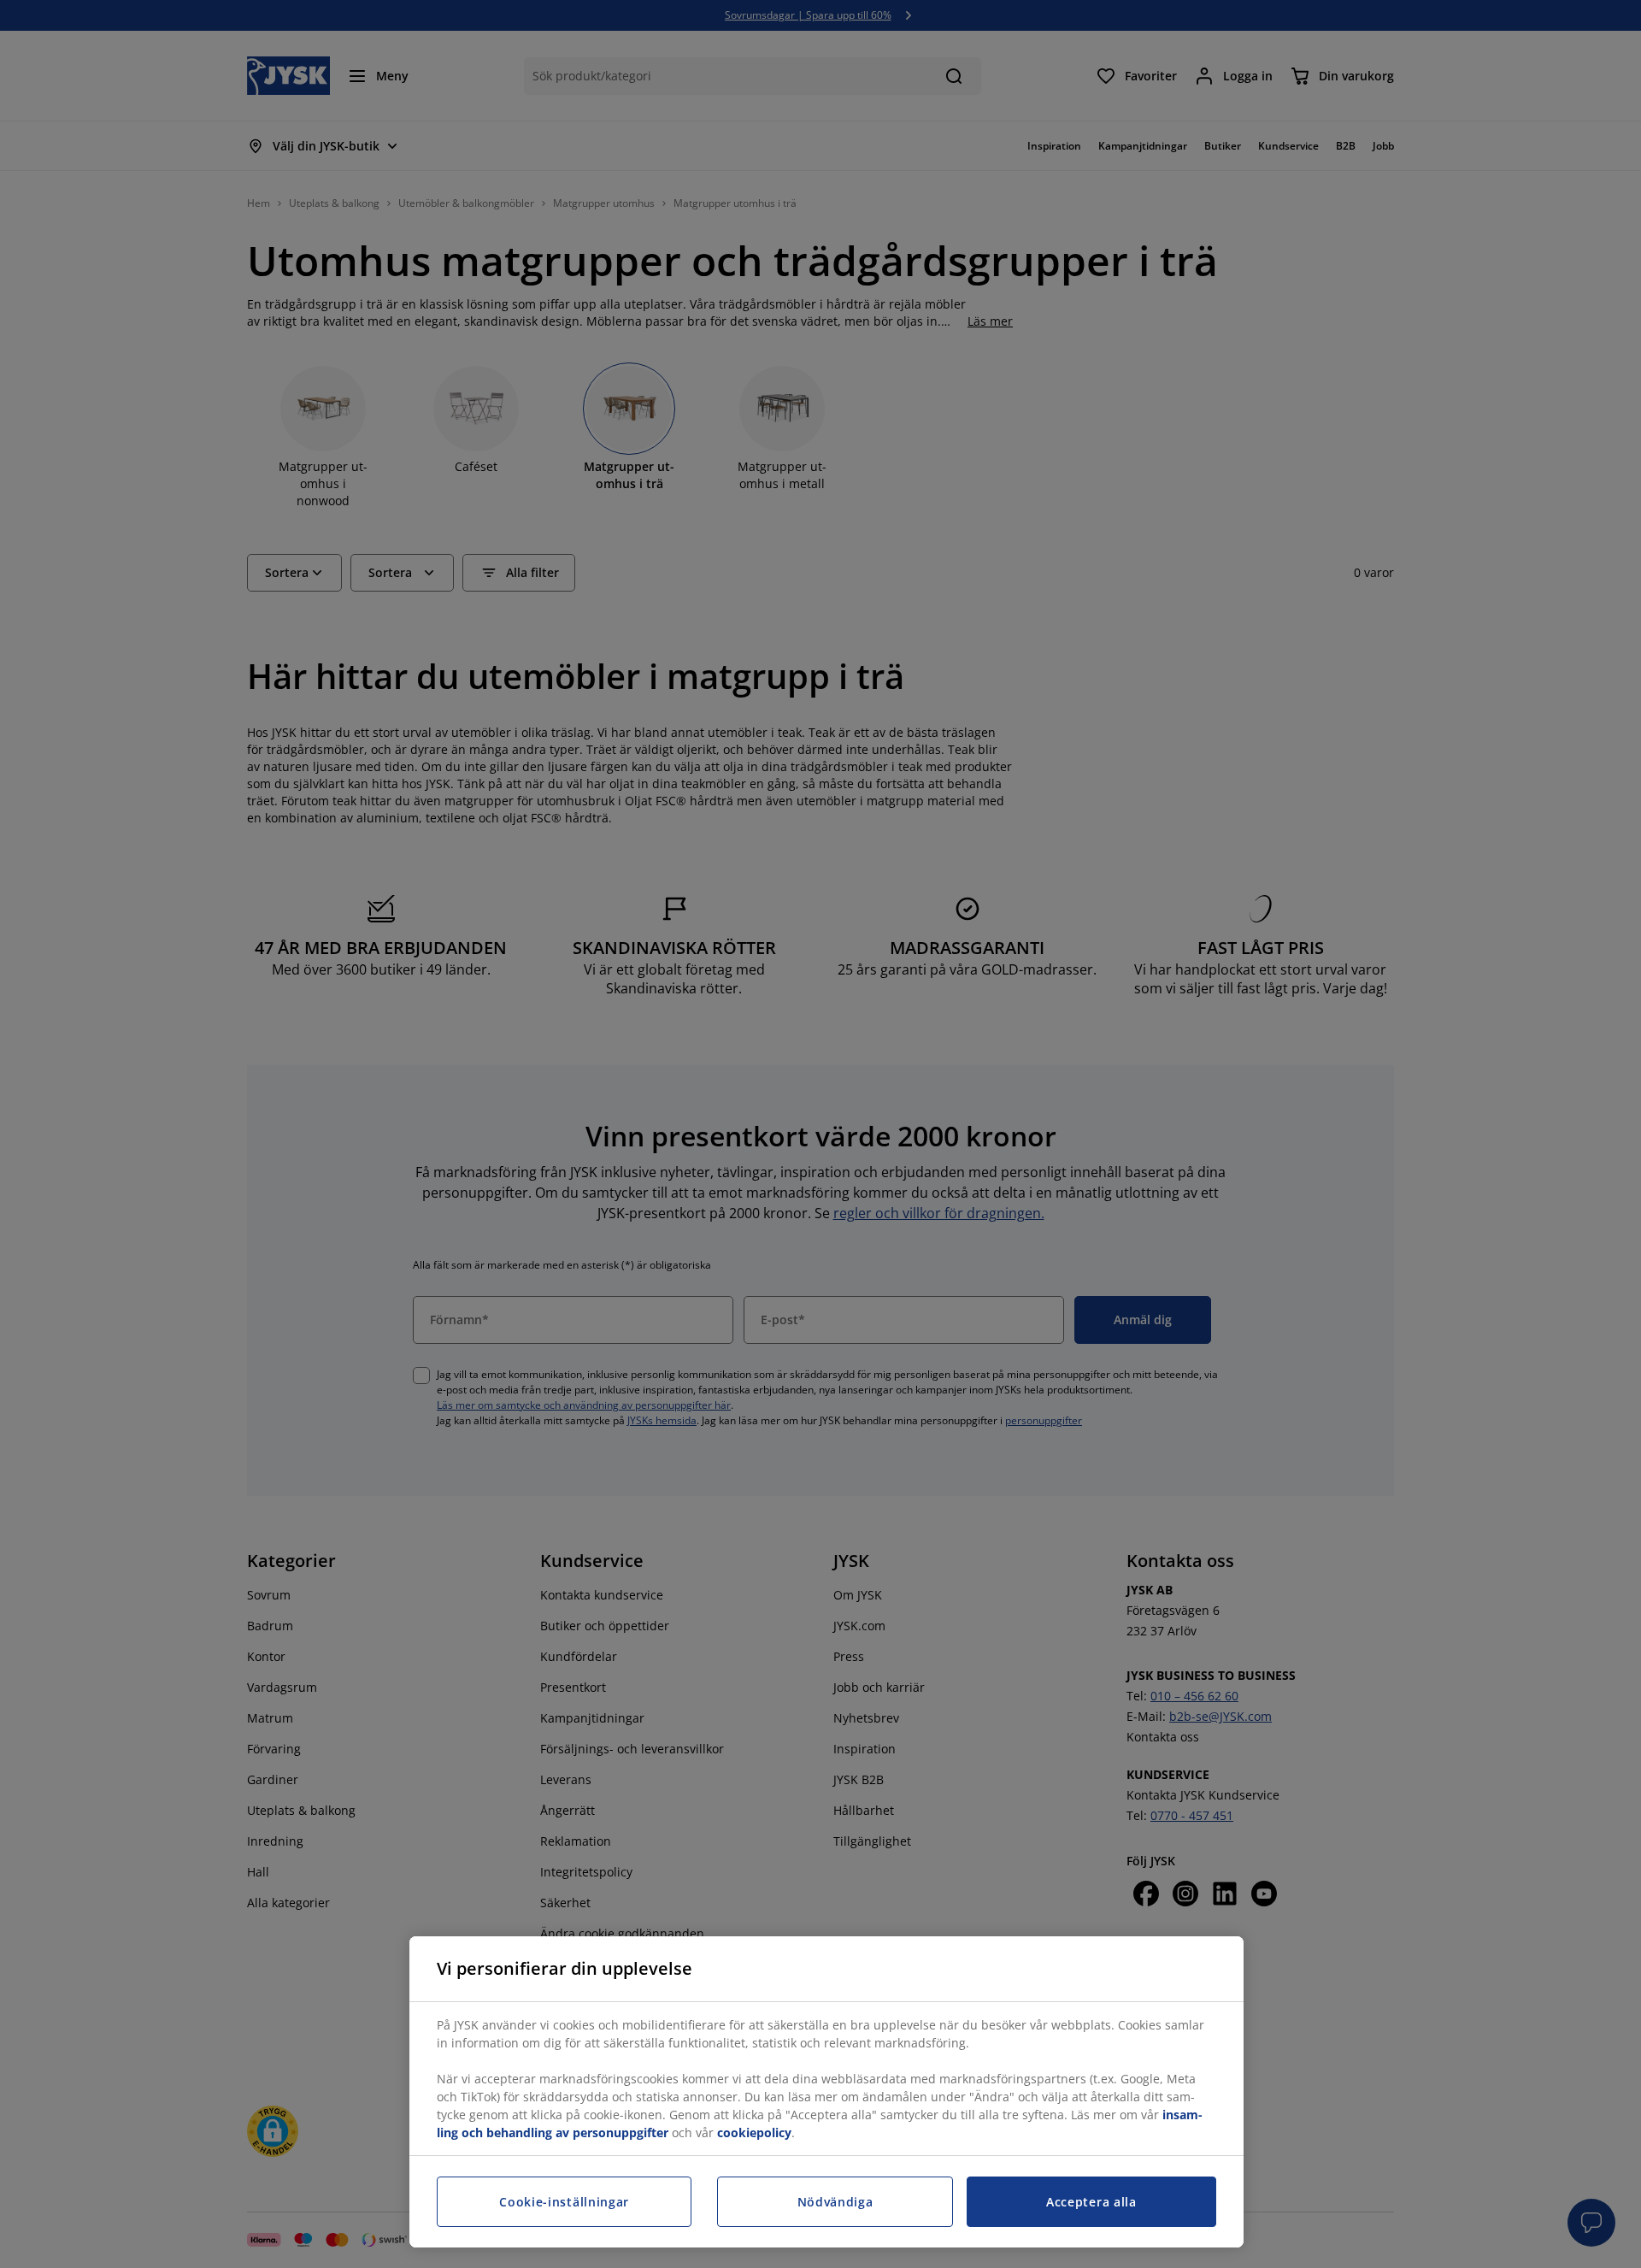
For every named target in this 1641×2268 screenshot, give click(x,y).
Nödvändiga (835, 2202)
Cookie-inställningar (564, 2202)
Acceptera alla (1091, 2202)
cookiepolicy (754, 2133)
